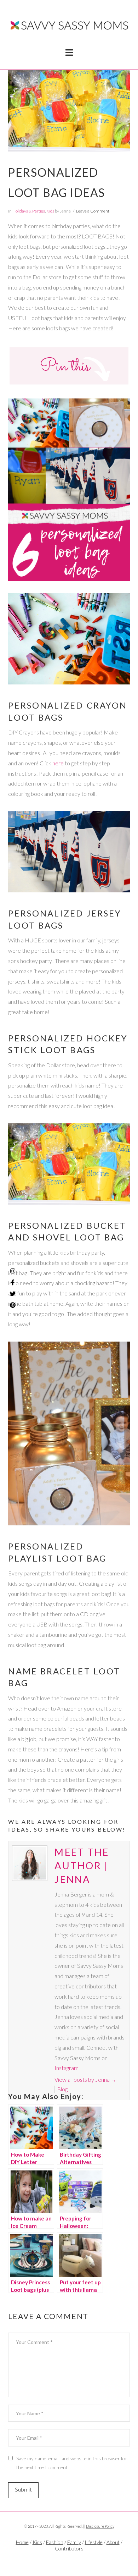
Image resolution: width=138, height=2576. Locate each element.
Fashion (55, 2542)
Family (74, 2542)
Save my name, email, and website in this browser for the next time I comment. (72, 2463)
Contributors (69, 2549)
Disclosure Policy (100, 2526)
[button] (69, 53)
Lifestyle (94, 2542)
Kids (50, 211)
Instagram (67, 2068)
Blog (62, 2089)
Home (22, 2542)
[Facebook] (61, 2560)
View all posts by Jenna (85, 2079)
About (113, 2542)
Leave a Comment (93, 211)
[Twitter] (69, 2560)
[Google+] (77, 2560)
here (58, 763)
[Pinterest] (13, 1305)
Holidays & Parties (29, 211)
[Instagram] (13, 1271)
